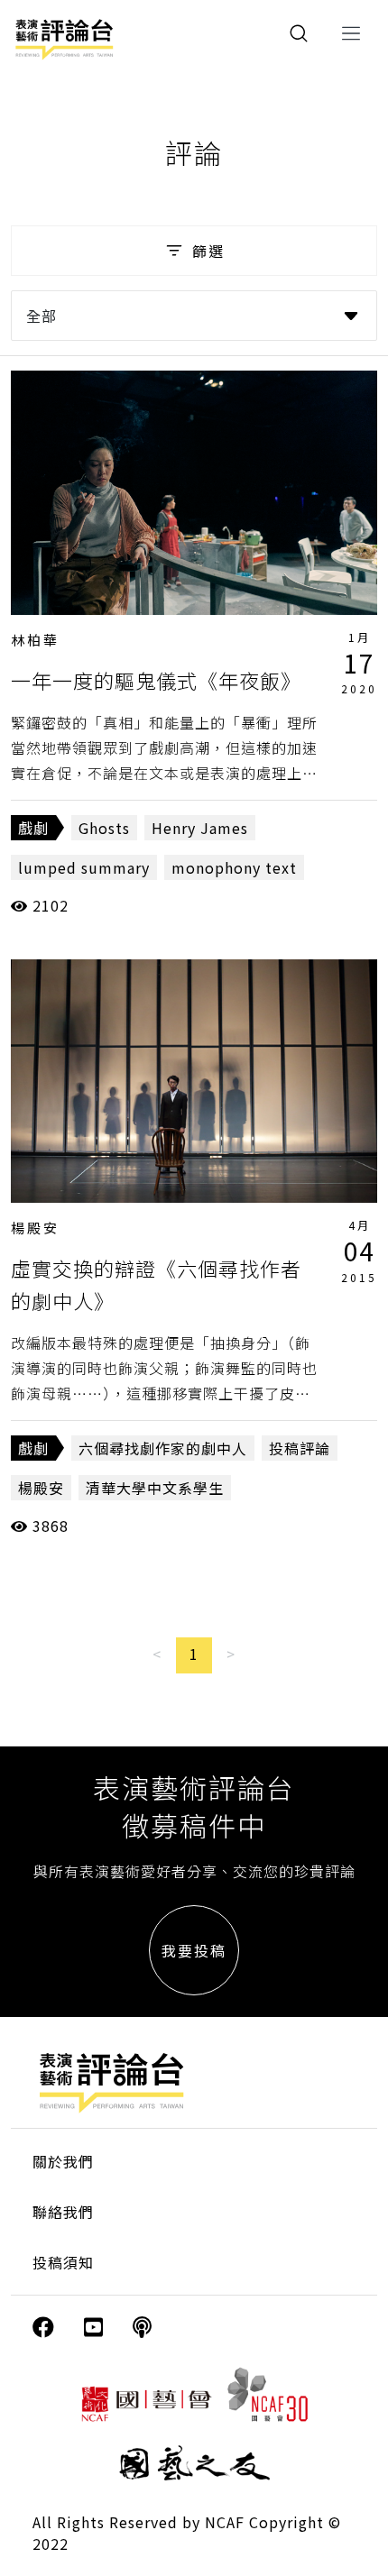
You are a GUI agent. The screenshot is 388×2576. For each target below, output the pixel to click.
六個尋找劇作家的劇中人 (163, 1448)
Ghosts (104, 828)
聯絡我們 (63, 2212)
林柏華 (35, 640)
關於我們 (63, 2161)
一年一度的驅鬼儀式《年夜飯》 (156, 680)
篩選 (208, 251)
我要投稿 (194, 1950)
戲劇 (33, 828)
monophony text (234, 867)
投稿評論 (300, 1448)
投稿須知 (63, 2262)
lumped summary (84, 867)
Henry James (200, 828)
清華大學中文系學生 (155, 1488)
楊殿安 (35, 1228)
